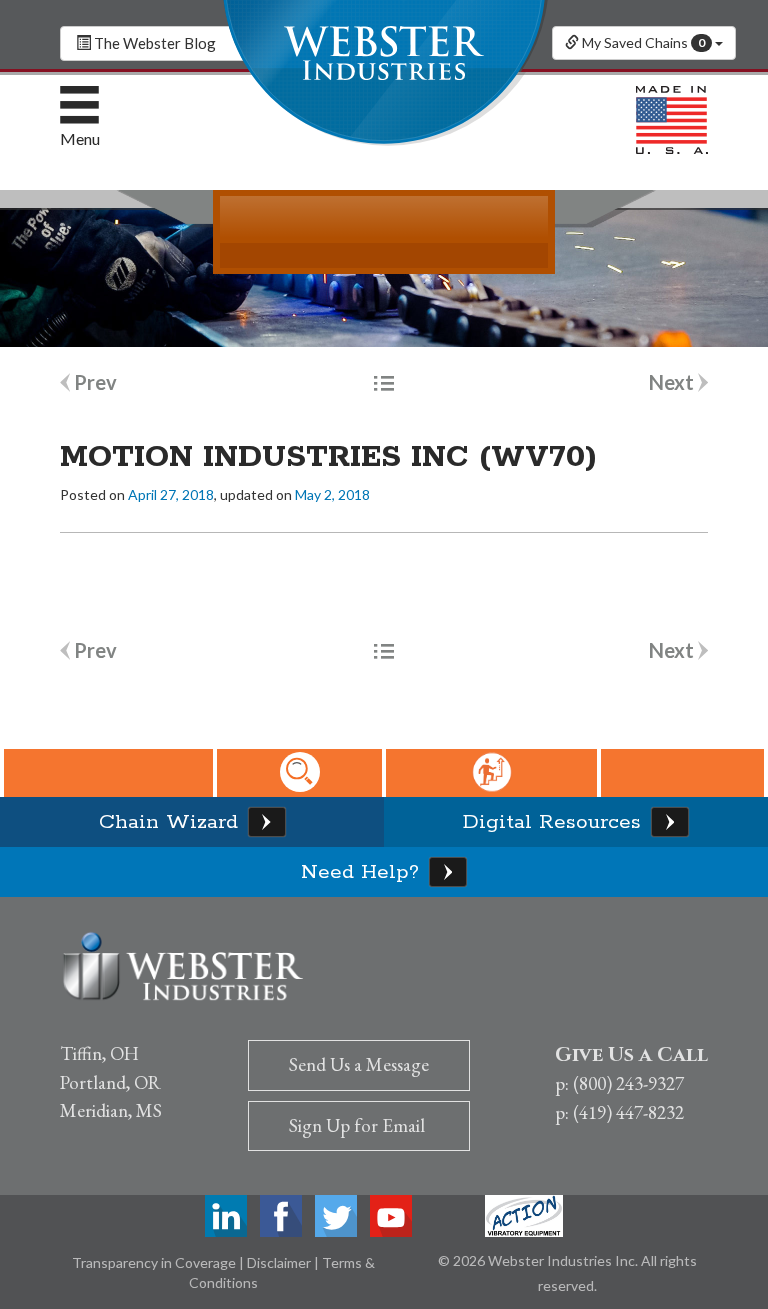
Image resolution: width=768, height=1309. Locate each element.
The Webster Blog (153, 43)
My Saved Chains (642, 42)
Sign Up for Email (357, 1125)
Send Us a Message (359, 1064)
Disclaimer (280, 1262)
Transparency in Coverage (155, 1262)
